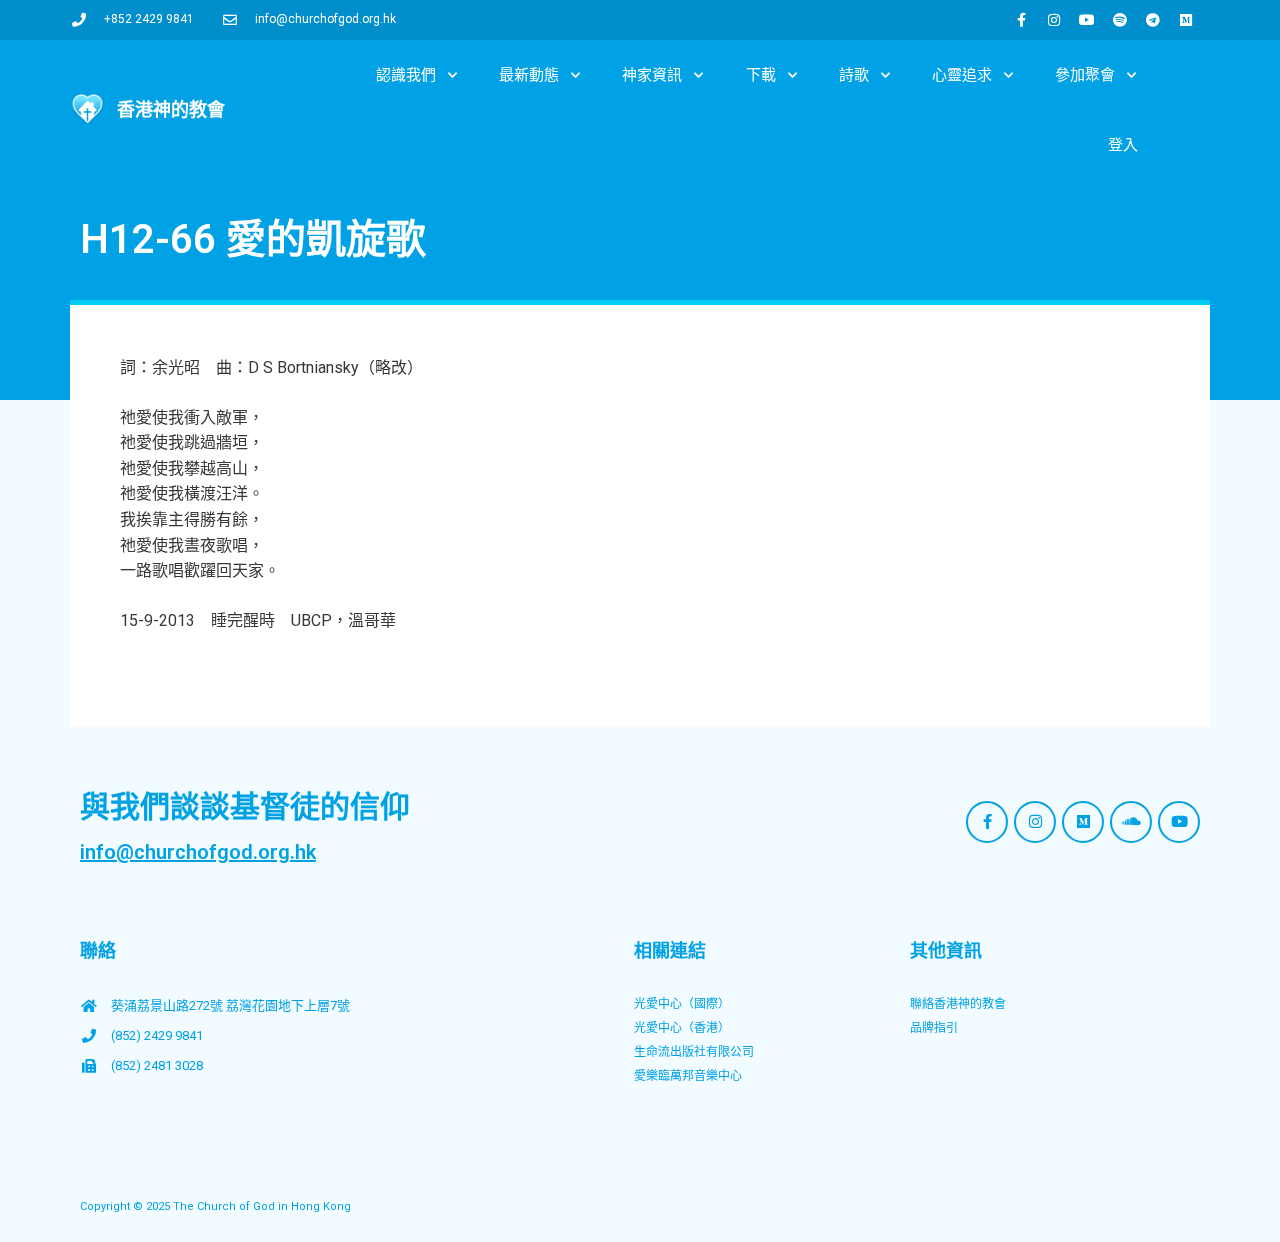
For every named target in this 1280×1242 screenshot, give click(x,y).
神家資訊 (652, 75)
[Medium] (1186, 20)
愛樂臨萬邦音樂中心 (688, 1076)
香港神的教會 (171, 109)
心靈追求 (962, 75)
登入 (1123, 145)
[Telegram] (1153, 20)
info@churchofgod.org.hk (198, 852)
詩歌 (854, 75)
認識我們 (406, 75)
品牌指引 (934, 1028)
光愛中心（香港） (682, 1028)
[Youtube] (1087, 20)
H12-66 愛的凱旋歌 (253, 239)
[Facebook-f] (1021, 20)
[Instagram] (1054, 20)
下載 (761, 75)
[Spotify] (1120, 20)
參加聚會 (1085, 75)
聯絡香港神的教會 (958, 1004)
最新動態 (529, 75)
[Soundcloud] (1131, 822)
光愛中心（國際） (682, 1004)
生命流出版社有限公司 (694, 1052)
